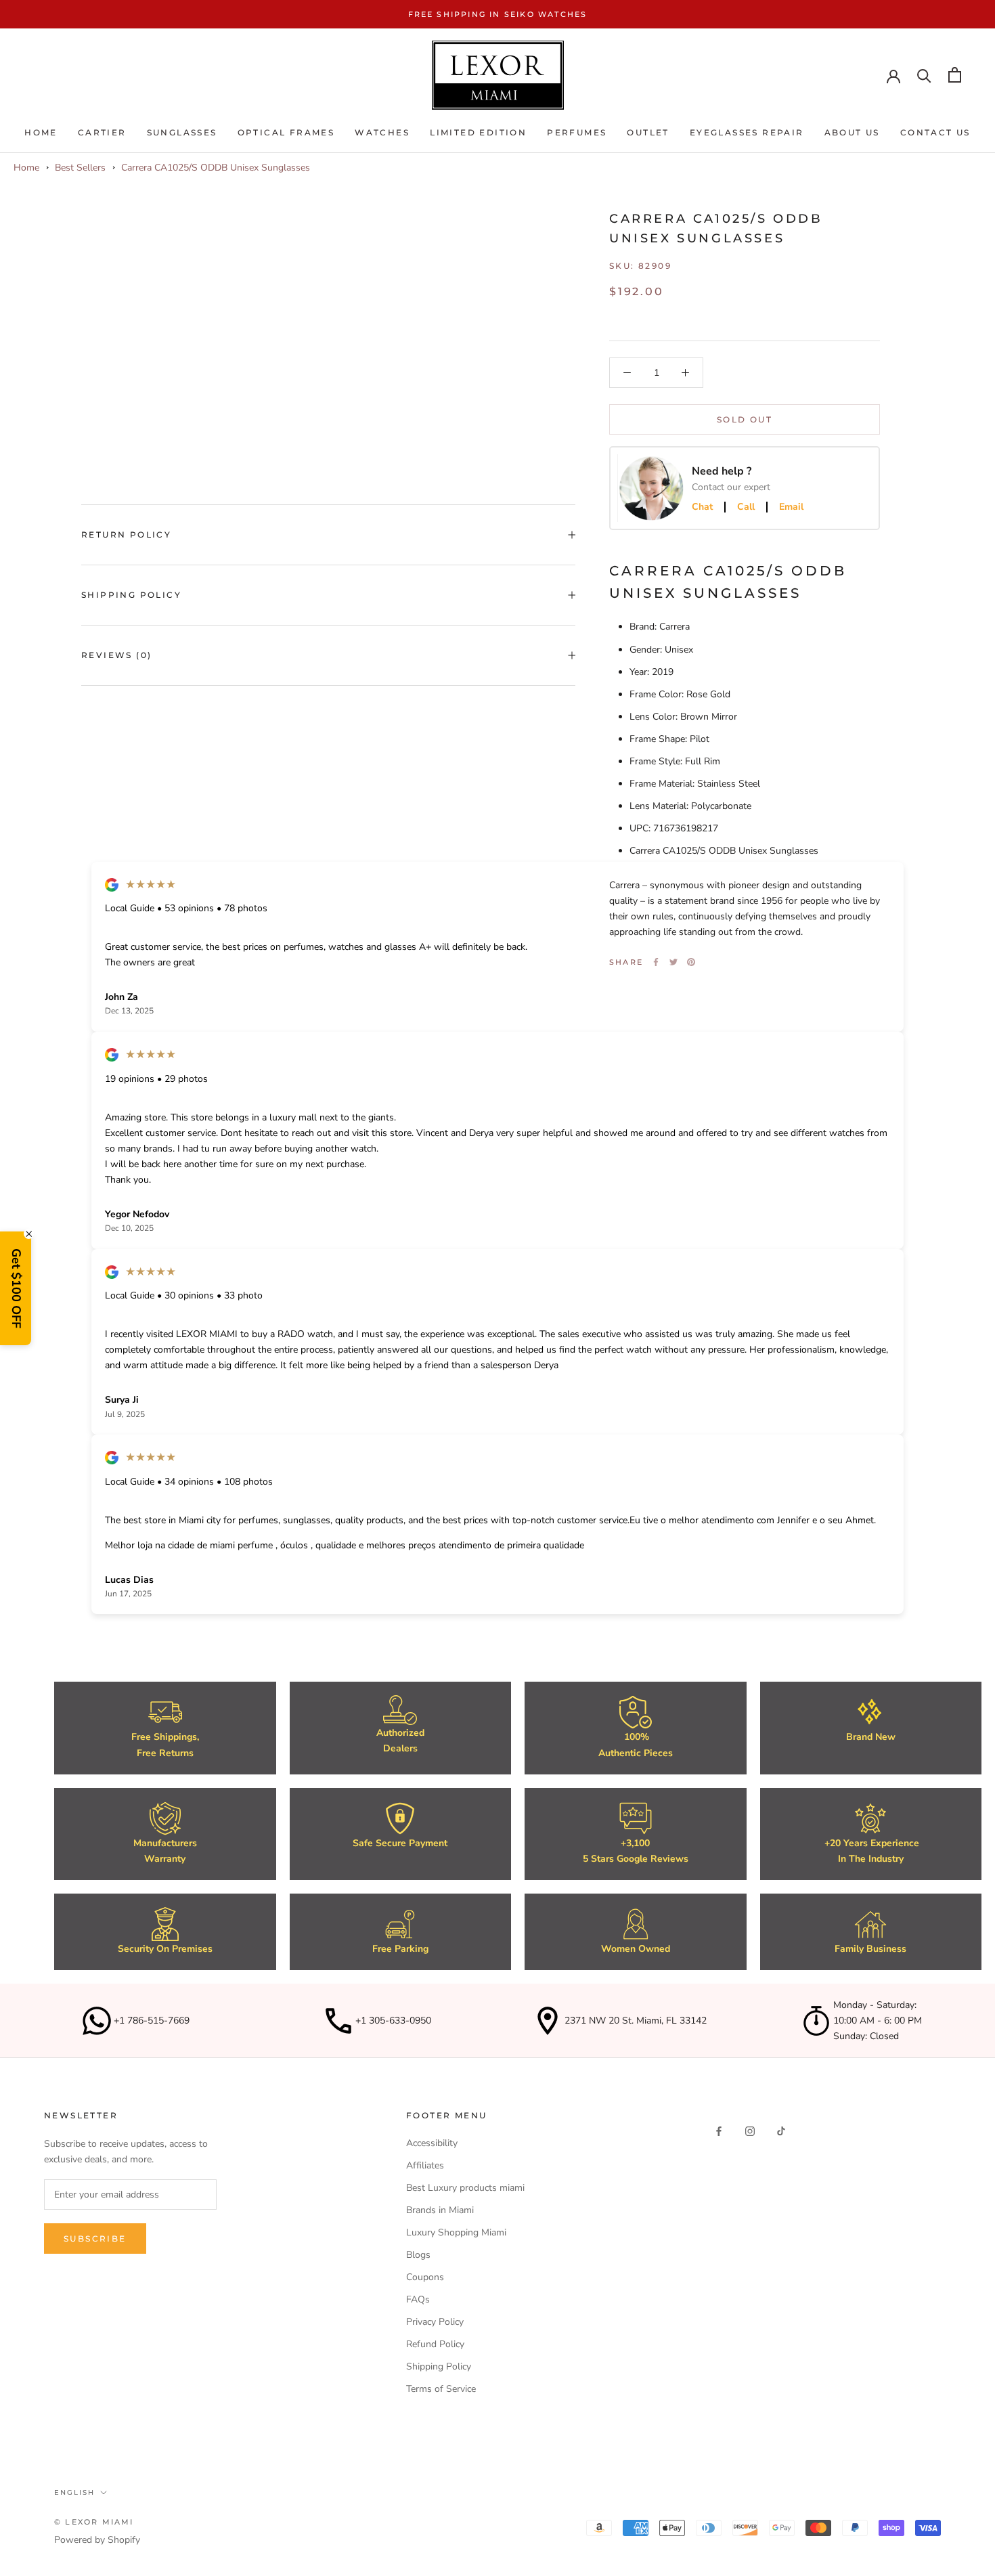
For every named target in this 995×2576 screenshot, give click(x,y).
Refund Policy (435, 2344)
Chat (702, 507)
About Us (852, 133)
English (74, 2492)
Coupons (425, 2277)
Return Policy (126, 534)
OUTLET (648, 133)
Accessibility (432, 2143)
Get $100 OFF (16, 1288)
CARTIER (102, 133)
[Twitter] (673, 962)
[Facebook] (656, 962)
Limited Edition (478, 133)
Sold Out (745, 419)
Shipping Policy (131, 595)
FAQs (418, 2299)
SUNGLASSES (182, 133)
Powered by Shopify (97, 2540)
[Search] (924, 75)
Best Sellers (80, 168)
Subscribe (95, 2239)
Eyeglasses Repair (747, 133)
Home (41, 133)
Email (791, 507)
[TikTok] (781, 2130)
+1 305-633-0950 (393, 2021)
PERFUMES (577, 133)
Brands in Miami (440, 2210)
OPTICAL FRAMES (286, 133)
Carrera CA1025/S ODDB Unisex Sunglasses (216, 168)
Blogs (418, 2255)
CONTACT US (935, 133)
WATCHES (382, 133)
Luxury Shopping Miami (456, 2232)
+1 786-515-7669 (152, 2021)
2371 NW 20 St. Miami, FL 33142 (636, 2021)
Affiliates (425, 2165)
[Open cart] (955, 75)
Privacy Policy (435, 2322)
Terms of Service (441, 2389)
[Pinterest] (691, 962)
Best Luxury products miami (465, 2188)
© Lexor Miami (94, 2522)
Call (746, 507)
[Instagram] (750, 2130)
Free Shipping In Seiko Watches (498, 14)
